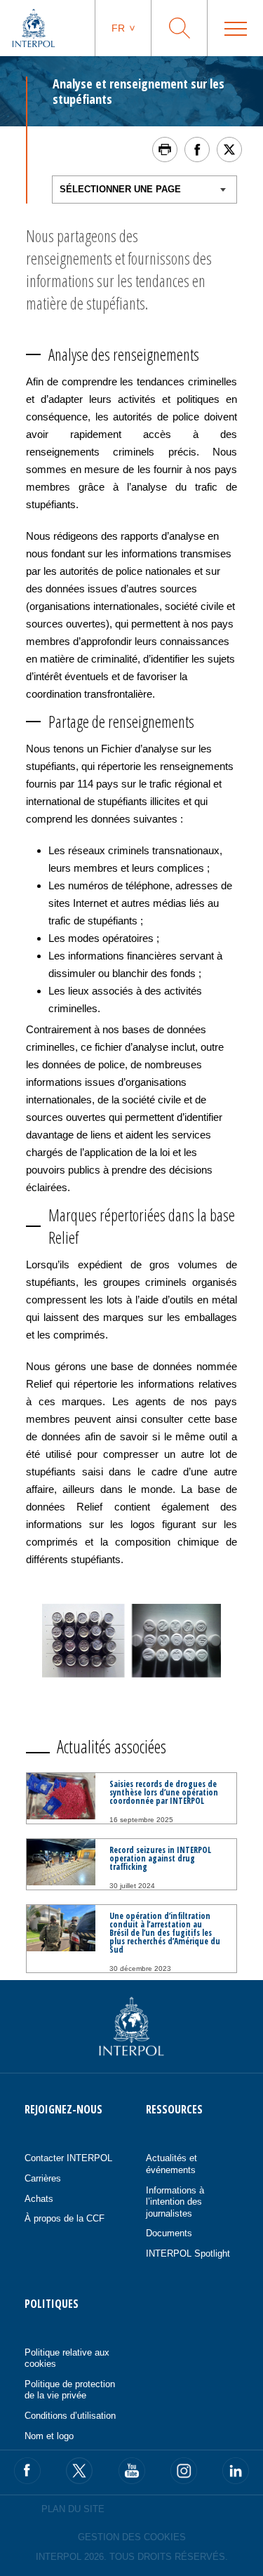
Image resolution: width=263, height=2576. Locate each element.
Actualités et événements (171, 2164)
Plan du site (73, 2509)
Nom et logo (49, 2436)
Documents (169, 2233)
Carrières (43, 2178)
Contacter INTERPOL (68, 2158)
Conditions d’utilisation (70, 2416)
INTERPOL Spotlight (188, 2253)
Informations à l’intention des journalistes (175, 2202)
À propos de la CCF (65, 2218)
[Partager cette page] (197, 150)
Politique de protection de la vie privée (70, 2390)
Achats (39, 2199)
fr (118, 28)
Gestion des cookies (132, 2537)
